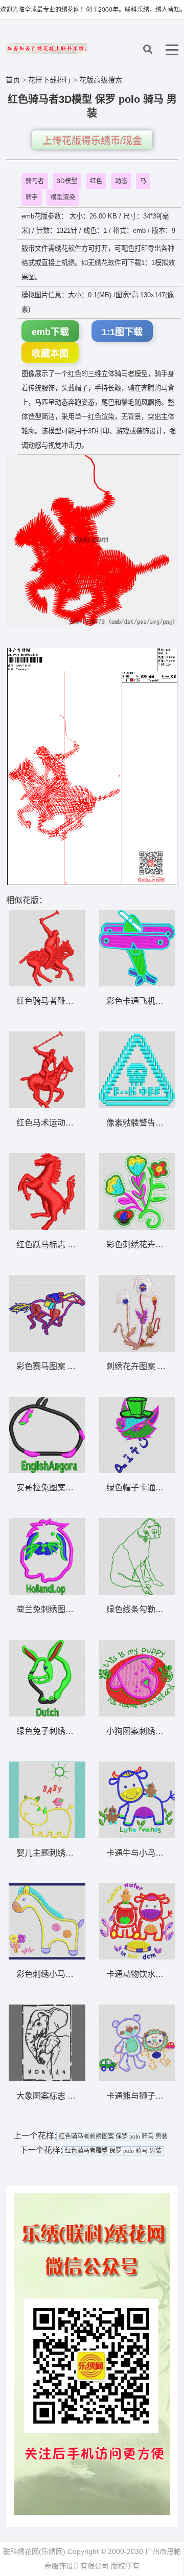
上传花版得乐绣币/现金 (92, 141)
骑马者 (35, 181)
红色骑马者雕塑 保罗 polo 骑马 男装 (113, 2151)
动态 (121, 181)
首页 (13, 80)
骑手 (32, 197)
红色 (96, 181)
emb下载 (50, 332)
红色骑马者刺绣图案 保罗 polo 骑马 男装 (113, 2137)
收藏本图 (50, 354)
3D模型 (67, 181)
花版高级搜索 (101, 80)
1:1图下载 (122, 332)
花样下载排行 (51, 80)
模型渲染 (63, 197)
